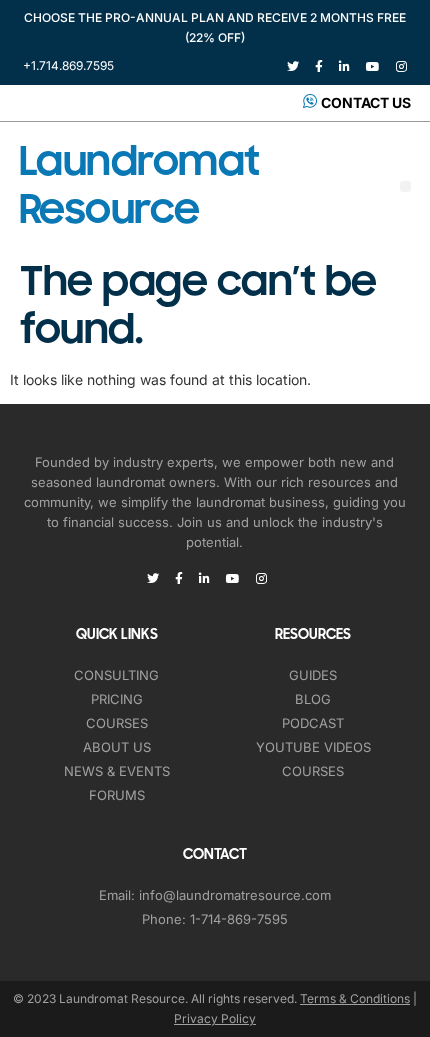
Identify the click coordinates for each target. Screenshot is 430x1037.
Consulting (116, 675)
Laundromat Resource (139, 185)
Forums (117, 795)
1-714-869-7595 (239, 919)
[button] (405, 186)
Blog (313, 699)
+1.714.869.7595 (68, 65)
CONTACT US (366, 102)
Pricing (117, 699)
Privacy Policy (215, 1018)
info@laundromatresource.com (235, 895)
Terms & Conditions (355, 998)
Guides (313, 675)
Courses (117, 723)
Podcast (313, 723)
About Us (117, 747)
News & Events (117, 771)
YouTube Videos (313, 747)
